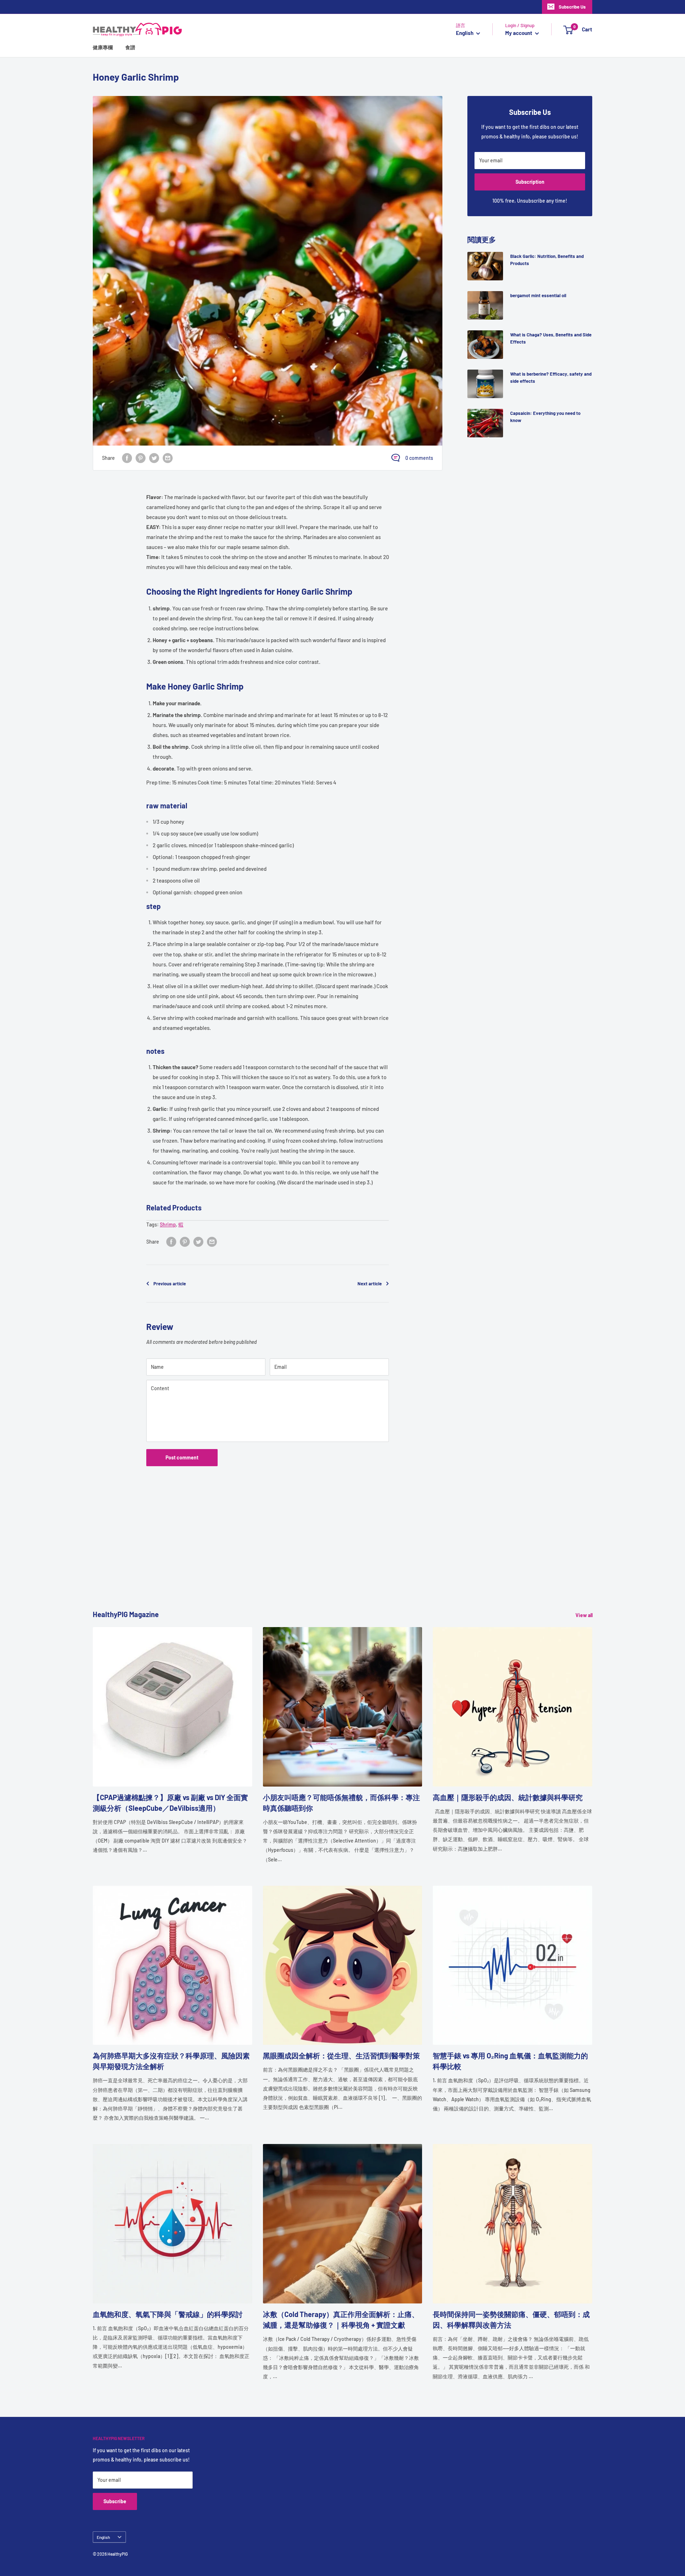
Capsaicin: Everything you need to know (545, 417)
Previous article (170, 1284)
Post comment (182, 1457)
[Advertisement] (307, 1559)
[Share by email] (168, 458)
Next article (370, 1284)
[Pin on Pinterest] (141, 458)
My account (519, 33)
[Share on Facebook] (127, 458)
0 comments (419, 458)
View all (585, 1615)
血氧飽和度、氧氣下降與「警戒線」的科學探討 (168, 2314)
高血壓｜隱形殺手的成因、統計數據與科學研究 (508, 1797)
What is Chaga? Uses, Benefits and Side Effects (551, 338)
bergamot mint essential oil (538, 295)
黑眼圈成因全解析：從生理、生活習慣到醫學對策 (341, 2056)
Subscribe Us (572, 7)
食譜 (130, 47)
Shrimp (168, 1225)
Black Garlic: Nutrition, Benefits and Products (547, 260)
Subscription (530, 182)
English (103, 2537)
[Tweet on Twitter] (154, 458)
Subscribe (115, 2501)
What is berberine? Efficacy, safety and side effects (551, 377)
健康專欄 (103, 47)
